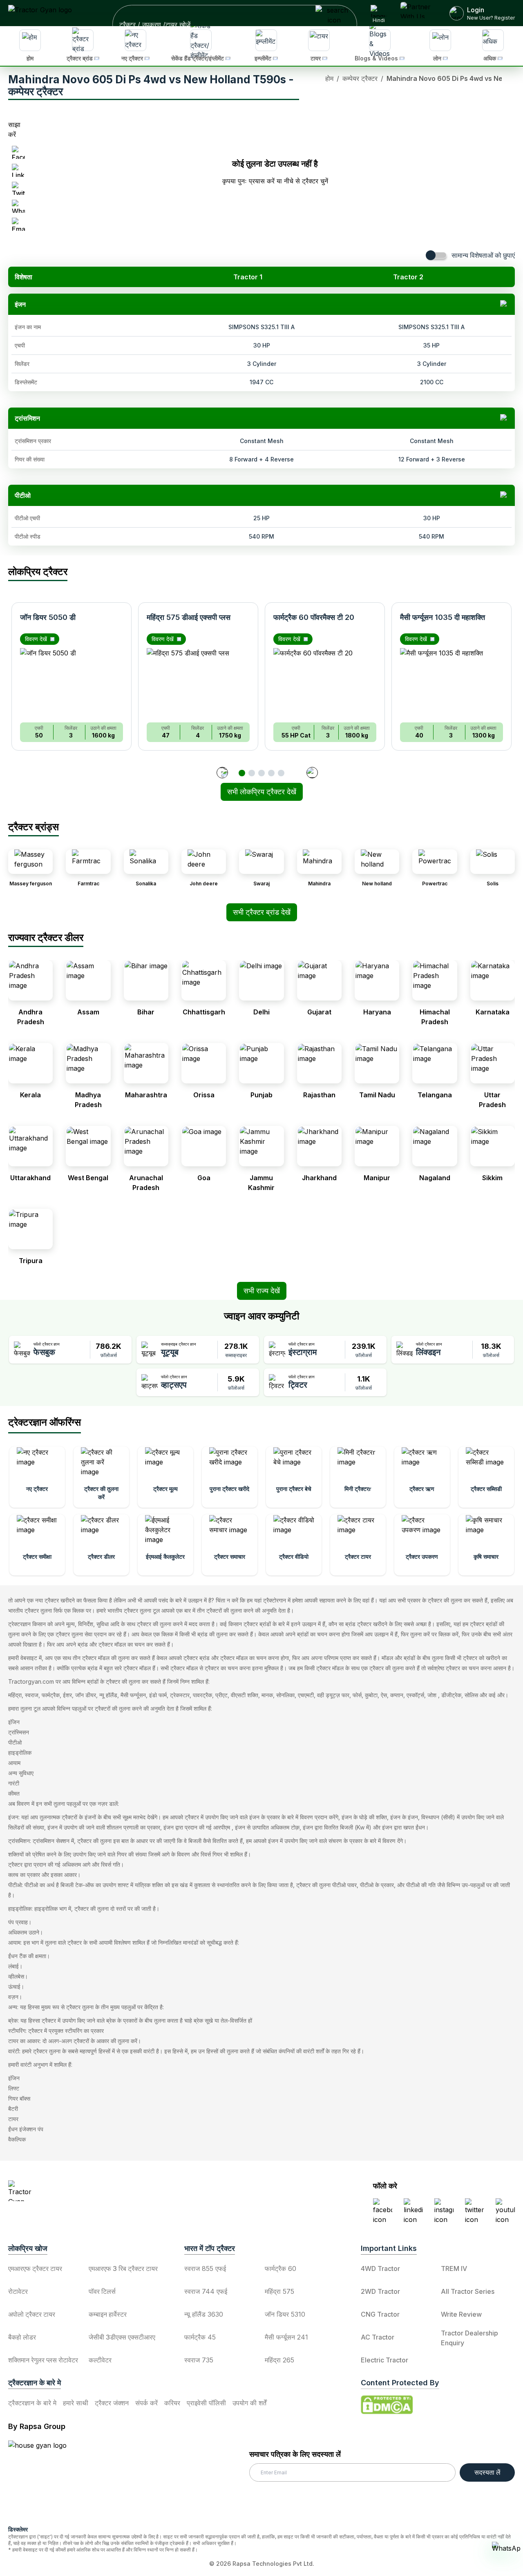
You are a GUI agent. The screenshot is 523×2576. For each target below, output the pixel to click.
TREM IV (454, 2268)
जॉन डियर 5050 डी (48, 617)
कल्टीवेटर (100, 2360)
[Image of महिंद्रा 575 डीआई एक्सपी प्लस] (198, 682)
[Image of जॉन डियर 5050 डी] (72, 682)
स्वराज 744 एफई (206, 2291)
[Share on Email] (18, 224)
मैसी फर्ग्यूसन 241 (286, 2337)
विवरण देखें (36, 639)
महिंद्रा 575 (279, 2291)
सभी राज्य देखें (262, 1291)
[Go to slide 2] (252, 773)
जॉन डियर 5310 (285, 2314)
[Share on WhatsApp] (18, 206)
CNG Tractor (380, 2314)
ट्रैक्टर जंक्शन (112, 2403)
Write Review (461, 2314)
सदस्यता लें (487, 2472)
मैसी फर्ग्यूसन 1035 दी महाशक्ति (443, 617)
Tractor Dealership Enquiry (469, 2338)
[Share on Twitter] (18, 188)
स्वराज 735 (199, 2360)
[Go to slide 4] (271, 773)
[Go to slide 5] (281, 773)
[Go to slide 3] (261, 773)
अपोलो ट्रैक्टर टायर (32, 2314)
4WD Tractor (380, 2268)
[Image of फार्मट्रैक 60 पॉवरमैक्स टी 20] (325, 682)
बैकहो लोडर (22, 2337)
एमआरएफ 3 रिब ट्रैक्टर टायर (123, 2268)
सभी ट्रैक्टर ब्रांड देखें (262, 912)
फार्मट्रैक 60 (280, 2268)
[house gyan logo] (47, 2480)
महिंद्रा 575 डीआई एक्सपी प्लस (189, 617)
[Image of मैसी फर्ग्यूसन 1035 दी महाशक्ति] (451, 682)
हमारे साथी (76, 2403)
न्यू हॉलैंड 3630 (204, 2314)
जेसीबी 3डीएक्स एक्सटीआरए (122, 2337)
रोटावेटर (18, 2291)
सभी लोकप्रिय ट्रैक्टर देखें (262, 792)
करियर (172, 2403)
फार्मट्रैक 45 (200, 2337)
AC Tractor (378, 2337)
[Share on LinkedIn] (18, 170)
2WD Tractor (380, 2291)
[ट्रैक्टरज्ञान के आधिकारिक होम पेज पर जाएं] (80, 2191)
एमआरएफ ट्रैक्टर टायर (35, 2268)
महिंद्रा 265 (279, 2360)
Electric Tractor (384, 2360)
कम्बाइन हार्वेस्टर (108, 2314)
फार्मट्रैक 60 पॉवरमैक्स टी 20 (314, 617)
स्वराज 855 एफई (205, 2268)
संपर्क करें (146, 2403)
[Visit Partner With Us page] (419, 13)
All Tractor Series (468, 2291)
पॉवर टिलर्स (102, 2291)
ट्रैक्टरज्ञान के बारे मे (32, 2403)
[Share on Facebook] (18, 152)
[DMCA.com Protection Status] (387, 2405)
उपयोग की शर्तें (249, 2403)
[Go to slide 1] (242, 773)
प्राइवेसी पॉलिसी (206, 2403)
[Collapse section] (504, 304)
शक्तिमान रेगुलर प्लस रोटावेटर (43, 2360)
